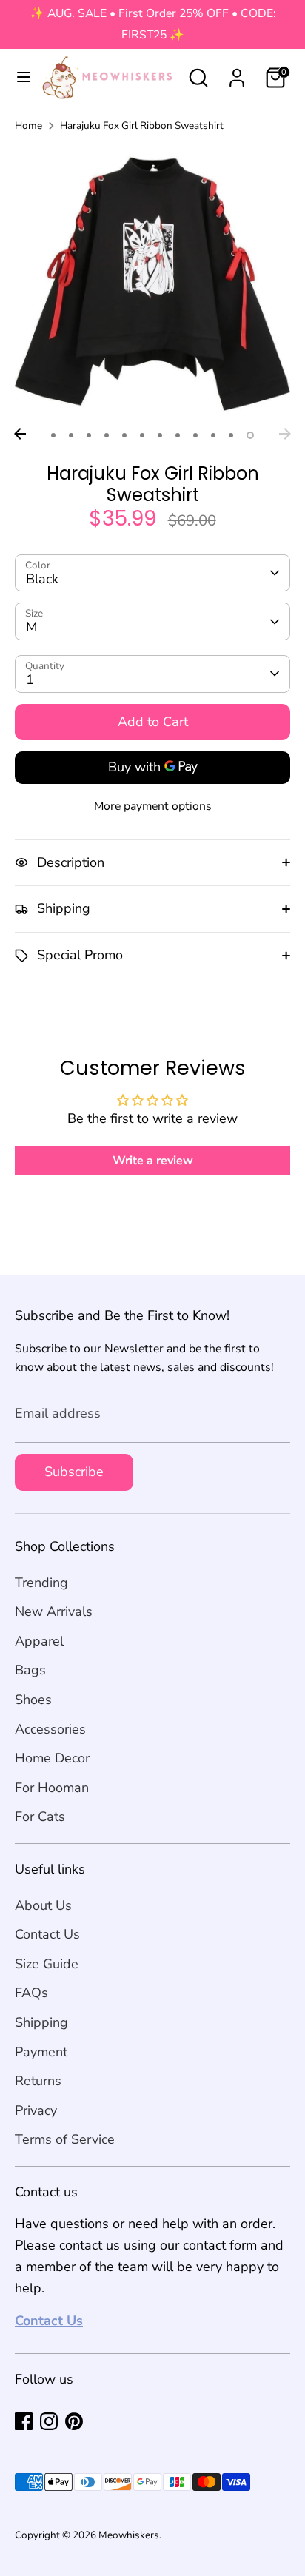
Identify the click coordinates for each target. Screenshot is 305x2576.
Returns (38, 2081)
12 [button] (250, 435)
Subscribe (74, 1472)
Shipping (41, 2022)
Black (42, 579)
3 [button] (89, 435)
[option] (152, 283)
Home (29, 125)
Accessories (50, 1729)
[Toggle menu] (18, 77)
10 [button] (213, 435)
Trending (41, 1583)
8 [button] (178, 435)
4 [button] (107, 435)
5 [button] (124, 435)
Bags (30, 1670)
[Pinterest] (74, 2421)
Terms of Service (65, 2139)
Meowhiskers (129, 2535)
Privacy (36, 2110)
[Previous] (20, 434)
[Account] (237, 73)
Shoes (33, 1700)
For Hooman (52, 1788)
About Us (43, 1905)
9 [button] (195, 435)
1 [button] (53, 435)
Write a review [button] (153, 1161)
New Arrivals (54, 1611)
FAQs (31, 1993)
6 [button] (142, 435)
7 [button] (160, 435)
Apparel (39, 1641)
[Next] (285, 434)
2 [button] (71, 435)
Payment (41, 2052)
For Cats (40, 1817)
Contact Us (47, 1934)
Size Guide (47, 1964)
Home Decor (52, 1758)
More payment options (153, 806)
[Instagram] (49, 2421)
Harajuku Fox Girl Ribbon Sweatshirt (142, 125)
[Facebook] (24, 2421)
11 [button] (231, 435)
